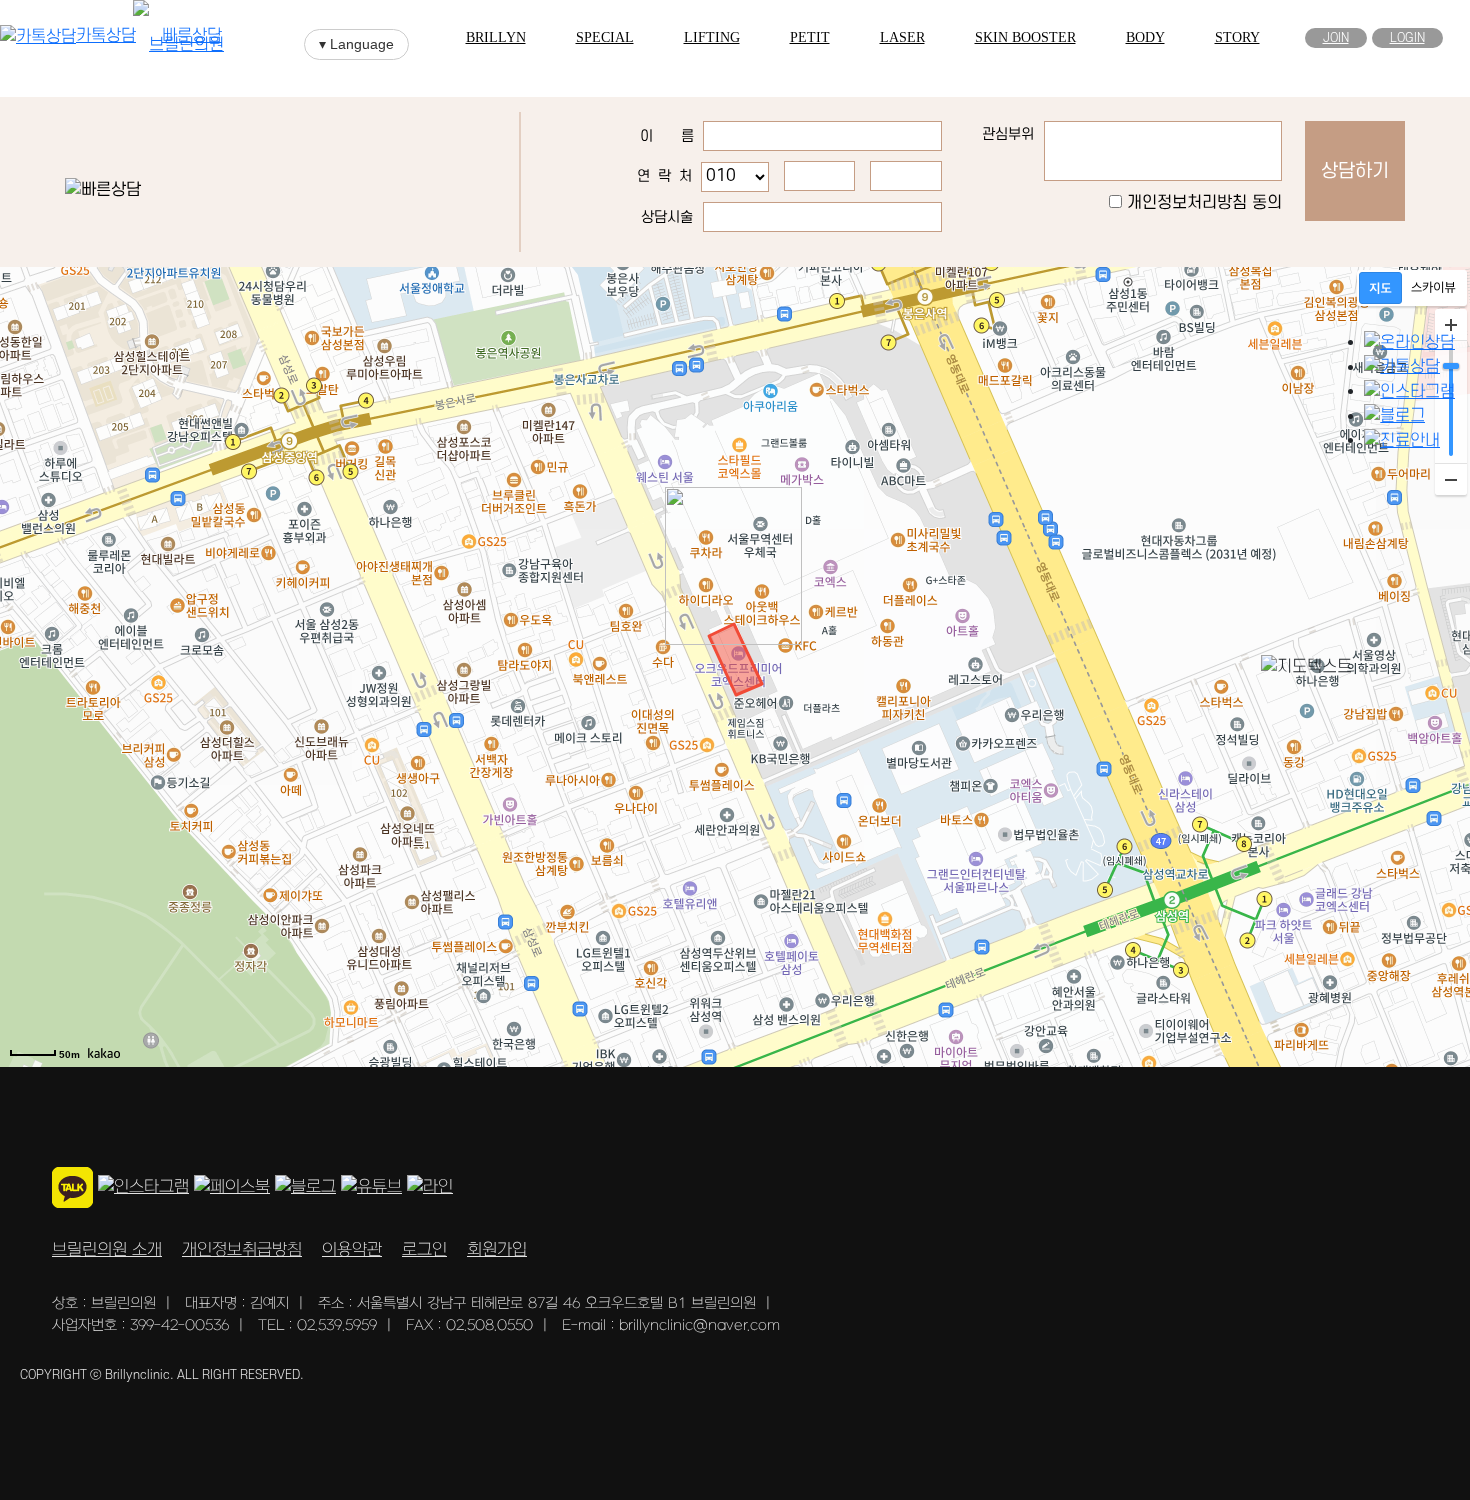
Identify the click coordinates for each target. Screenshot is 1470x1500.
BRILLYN (496, 37)
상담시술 (667, 217)
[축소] (1451, 479)
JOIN (1336, 38)
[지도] (1380, 288)
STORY (1237, 37)
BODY (1145, 37)
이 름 (667, 136)
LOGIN (1407, 38)
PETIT (810, 37)
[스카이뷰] (1433, 288)
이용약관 (352, 1250)
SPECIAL (605, 37)
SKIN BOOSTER (1025, 37)
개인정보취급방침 (242, 1250)
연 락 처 (664, 176)
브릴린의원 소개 (107, 1250)
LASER (902, 37)
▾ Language (356, 44)
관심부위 (1008, 134)
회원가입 (497, 1250)
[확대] (1451, 325)
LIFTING (712, 37)
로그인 (424, 1250)
